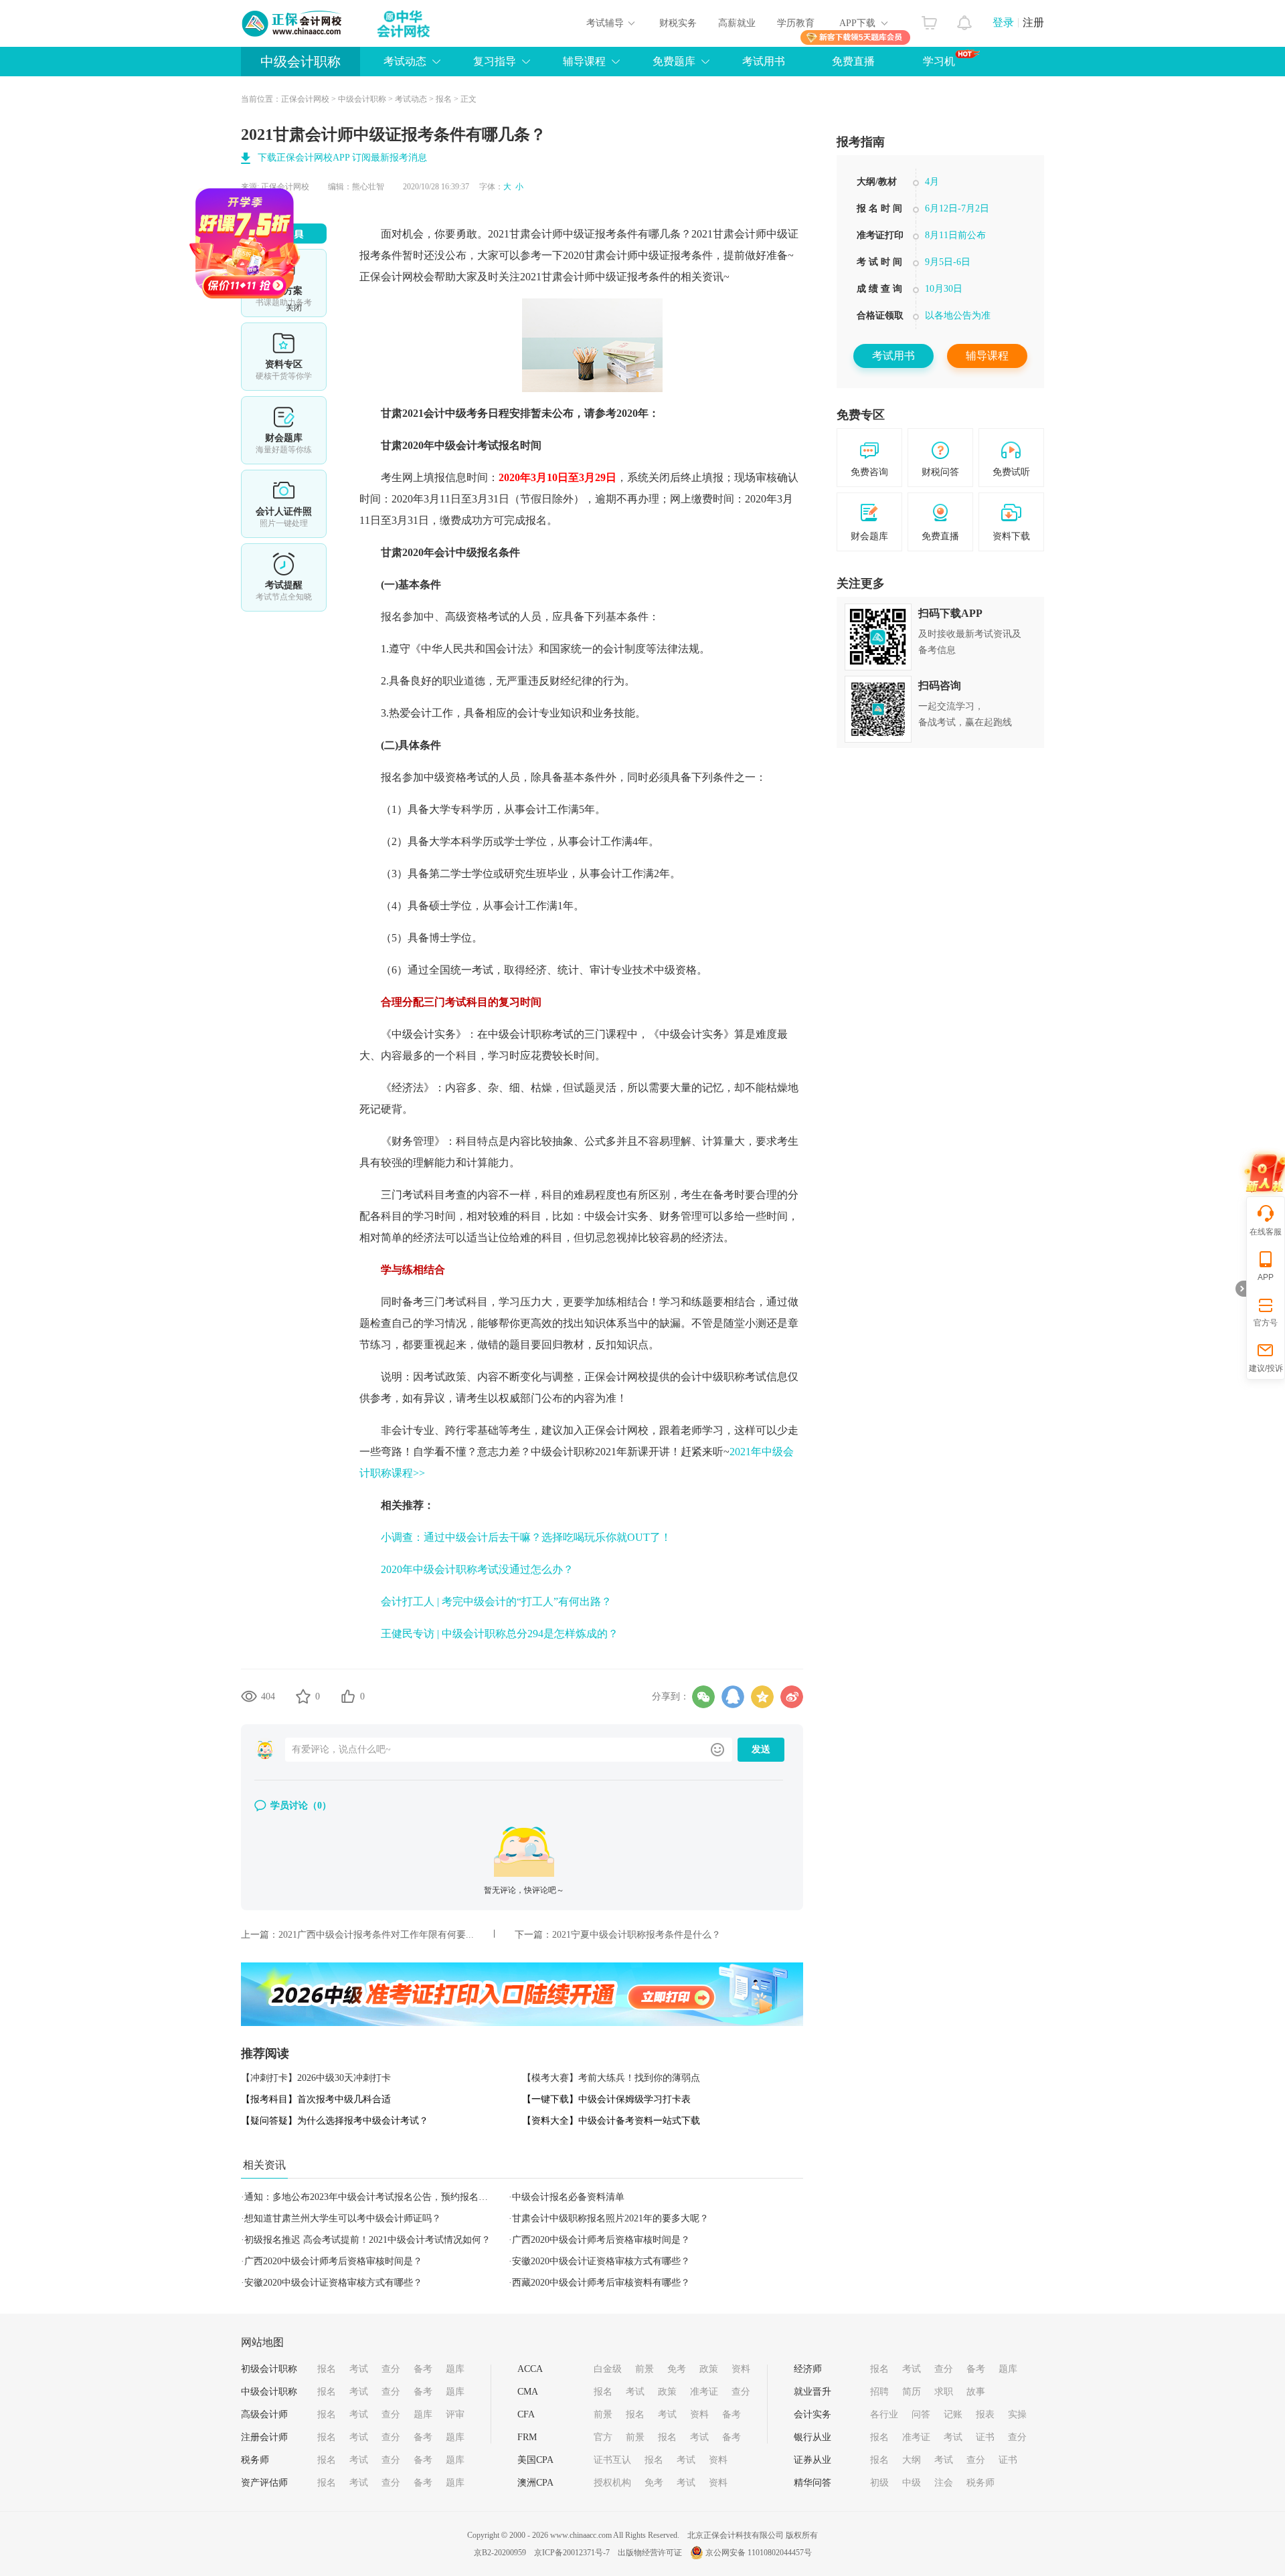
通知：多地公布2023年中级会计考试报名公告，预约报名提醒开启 (380, 2197)
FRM (527, 2437)
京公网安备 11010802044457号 (759, 2553)
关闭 (347, 361)
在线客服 (1266, 1232)
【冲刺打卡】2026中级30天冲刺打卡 (316, 2078)
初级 (879, 2483)
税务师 (255, 2460)
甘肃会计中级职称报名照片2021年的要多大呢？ (610, 2218)
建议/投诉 (1266, 1368)
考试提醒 (284, 577)
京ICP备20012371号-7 (572, 2553)
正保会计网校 (305, 99)
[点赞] (348, 1696)
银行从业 (812, 2437)
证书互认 (612, 2460)
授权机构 (612, 2483)
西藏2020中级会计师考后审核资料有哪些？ (601, 2283)
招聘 (879, 2392)
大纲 (912, 2460)
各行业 (884, 2414)
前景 (645, 2369)
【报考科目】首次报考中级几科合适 (316, 2099)
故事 (976, 2392)
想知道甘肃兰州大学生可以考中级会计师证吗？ (343, 2218)
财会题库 (284, 430)
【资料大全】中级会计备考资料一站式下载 (611, 2121)
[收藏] (303, 1696)
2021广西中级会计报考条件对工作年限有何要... (376, 1935)
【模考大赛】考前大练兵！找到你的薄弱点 (611, 2078)
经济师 (808, 2369)
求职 (944, 2392)
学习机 (939, 61)
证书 (985, 2437)
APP (1266, 1277)
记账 (953, 2414)
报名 (444, 99)
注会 (944, 2483)
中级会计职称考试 (531, 1034)
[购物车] (929, 19)
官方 (603, 2437)
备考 (423, 2369)
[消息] (965, 19)
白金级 (608, 2369)
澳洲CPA (535, 2483)
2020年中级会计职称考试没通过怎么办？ (477, 1569)
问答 (921, 2414)
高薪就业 (737, 23)
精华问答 (812, 2483)
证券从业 (812, 2460)
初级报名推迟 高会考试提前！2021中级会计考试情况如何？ (367, 2240)
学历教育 (796, 23)
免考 (677, 2369)
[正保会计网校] (292, 23)
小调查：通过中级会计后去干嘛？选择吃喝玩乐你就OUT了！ (526, 1537)
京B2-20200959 (500, 2553)
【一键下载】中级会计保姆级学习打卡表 (606, 2099)
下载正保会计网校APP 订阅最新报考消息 (342, 158)
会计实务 (812, 2414)
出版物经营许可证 (650, 2553)
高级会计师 (264, 2414)
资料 (741, 2369)
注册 (1033, 22)
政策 (709, 2369)
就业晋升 (812, 2392)
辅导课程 (987, 356)
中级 (912, 2483)
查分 (391, 2369)
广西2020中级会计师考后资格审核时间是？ (601, 2240)
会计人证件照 (284, 504)
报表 (985, 2414)
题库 (455, 2369)
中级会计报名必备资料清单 (568, 2197)
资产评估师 (264, 2483)
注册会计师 (264, 2437)
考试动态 (411, 99)
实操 (1017, 2414)
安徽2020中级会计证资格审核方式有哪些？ (601, 2261)
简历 (912, 2392)
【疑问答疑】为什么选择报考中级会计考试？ (335, 2121)
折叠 (1241, 1289)
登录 (1003, 22)
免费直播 (853, 61)
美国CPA (535, 2460)
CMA (528, 2392)
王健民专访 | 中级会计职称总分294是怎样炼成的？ (500, 1634)
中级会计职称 (301, 62)
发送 (761, 1749)
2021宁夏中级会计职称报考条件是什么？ (636, 1935)
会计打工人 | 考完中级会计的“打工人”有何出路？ (496, 1601)
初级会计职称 (269, 2369)
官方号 (1266, 1323)
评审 (455, 2414)
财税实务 (678, 23)
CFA (526, 2414)
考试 (359, 2369)
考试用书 (764, 61)
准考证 (704, 2392)
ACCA (530, 2369)
